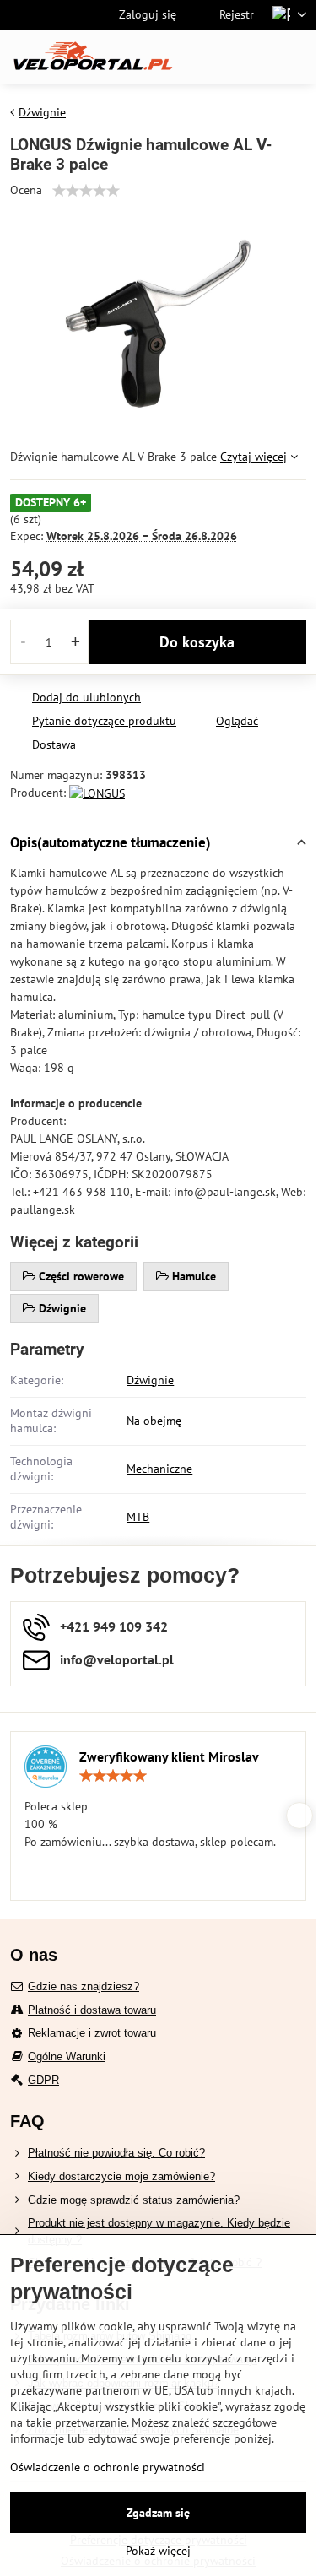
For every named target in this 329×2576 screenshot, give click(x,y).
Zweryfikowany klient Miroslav (169, 1756)
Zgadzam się (158, 2513)
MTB (138, 1517)
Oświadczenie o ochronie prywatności (108, 2467)
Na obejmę (154, 1421)
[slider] (86, 191)
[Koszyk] (256, 57)
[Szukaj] (215, 57)
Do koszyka (197, 642)
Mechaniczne (159, 1469)
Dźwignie (150, 1380)
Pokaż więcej (158, 2551)
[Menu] (296, 57)
